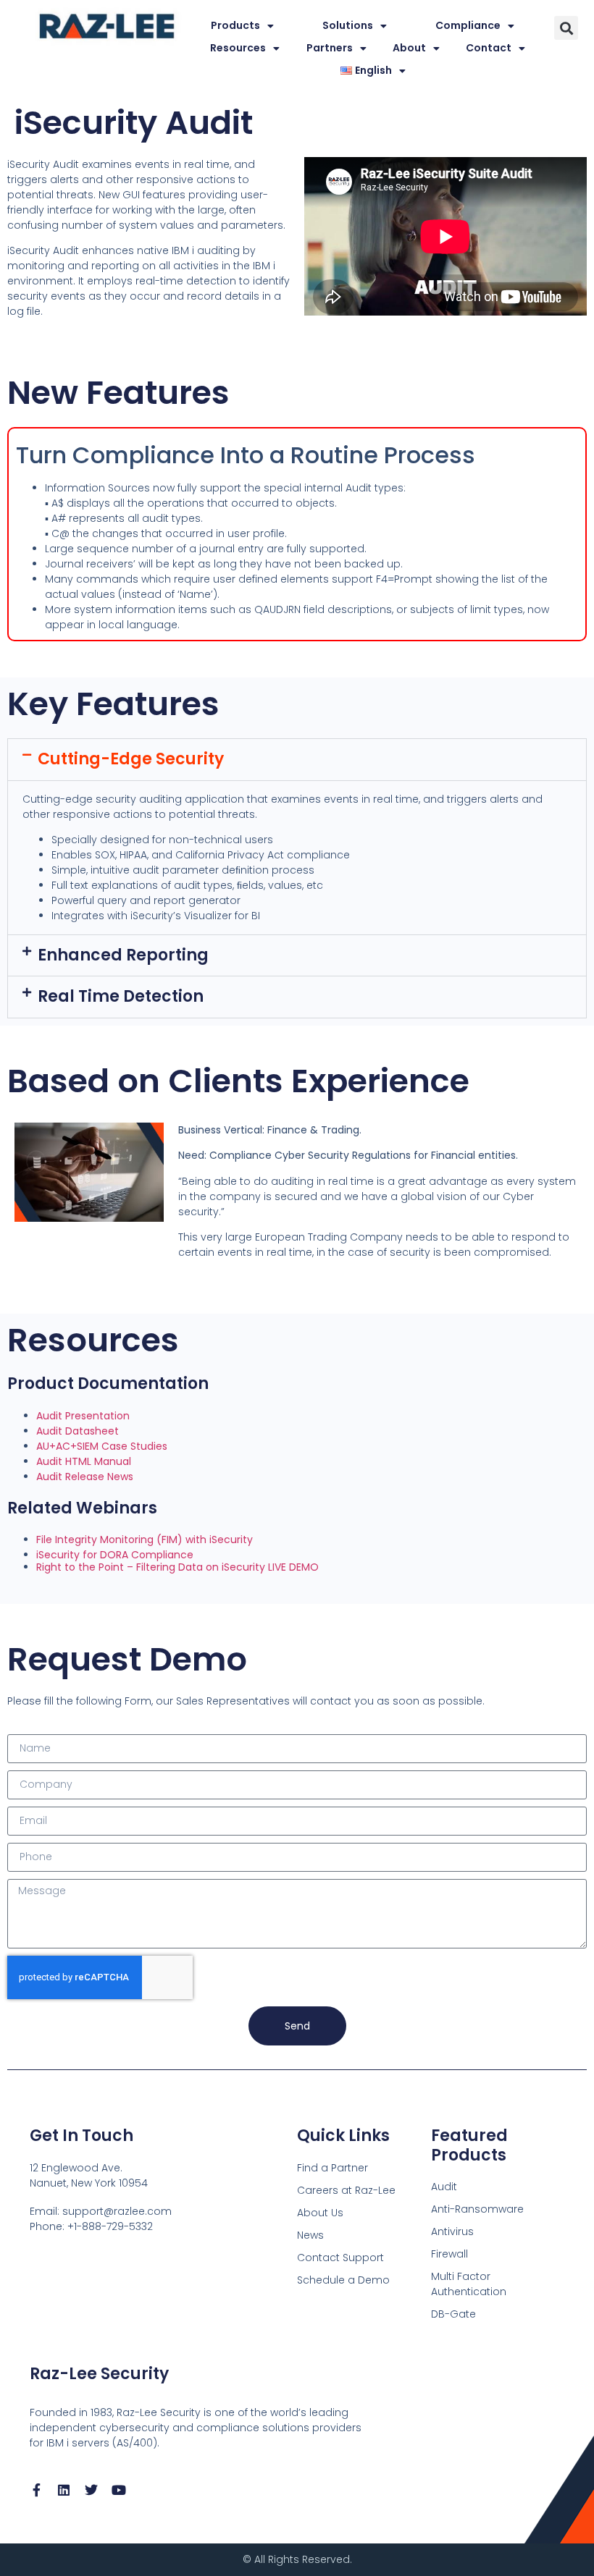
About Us (320, 2213)
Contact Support (340, 2258)
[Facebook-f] (36, 2490)
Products (235, 25)
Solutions (348, 25)
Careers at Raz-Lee (346, 2190)
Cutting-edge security (131, 759)
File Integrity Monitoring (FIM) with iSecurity (145, 1540)
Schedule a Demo (343, 2280)
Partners (330, 48)
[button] (566, 28)
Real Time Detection (121, 996)
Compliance (468, 25)
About (409, 48)
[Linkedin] (64, 2490)
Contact (489, 48)
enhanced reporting (123, 955)
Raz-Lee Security (99, 2374)
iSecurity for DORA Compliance (115, 1555)
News (310, 2235)
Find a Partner (332, 2168)
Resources (238, 48)
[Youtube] (119, 2490)
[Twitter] (91, 2490)
